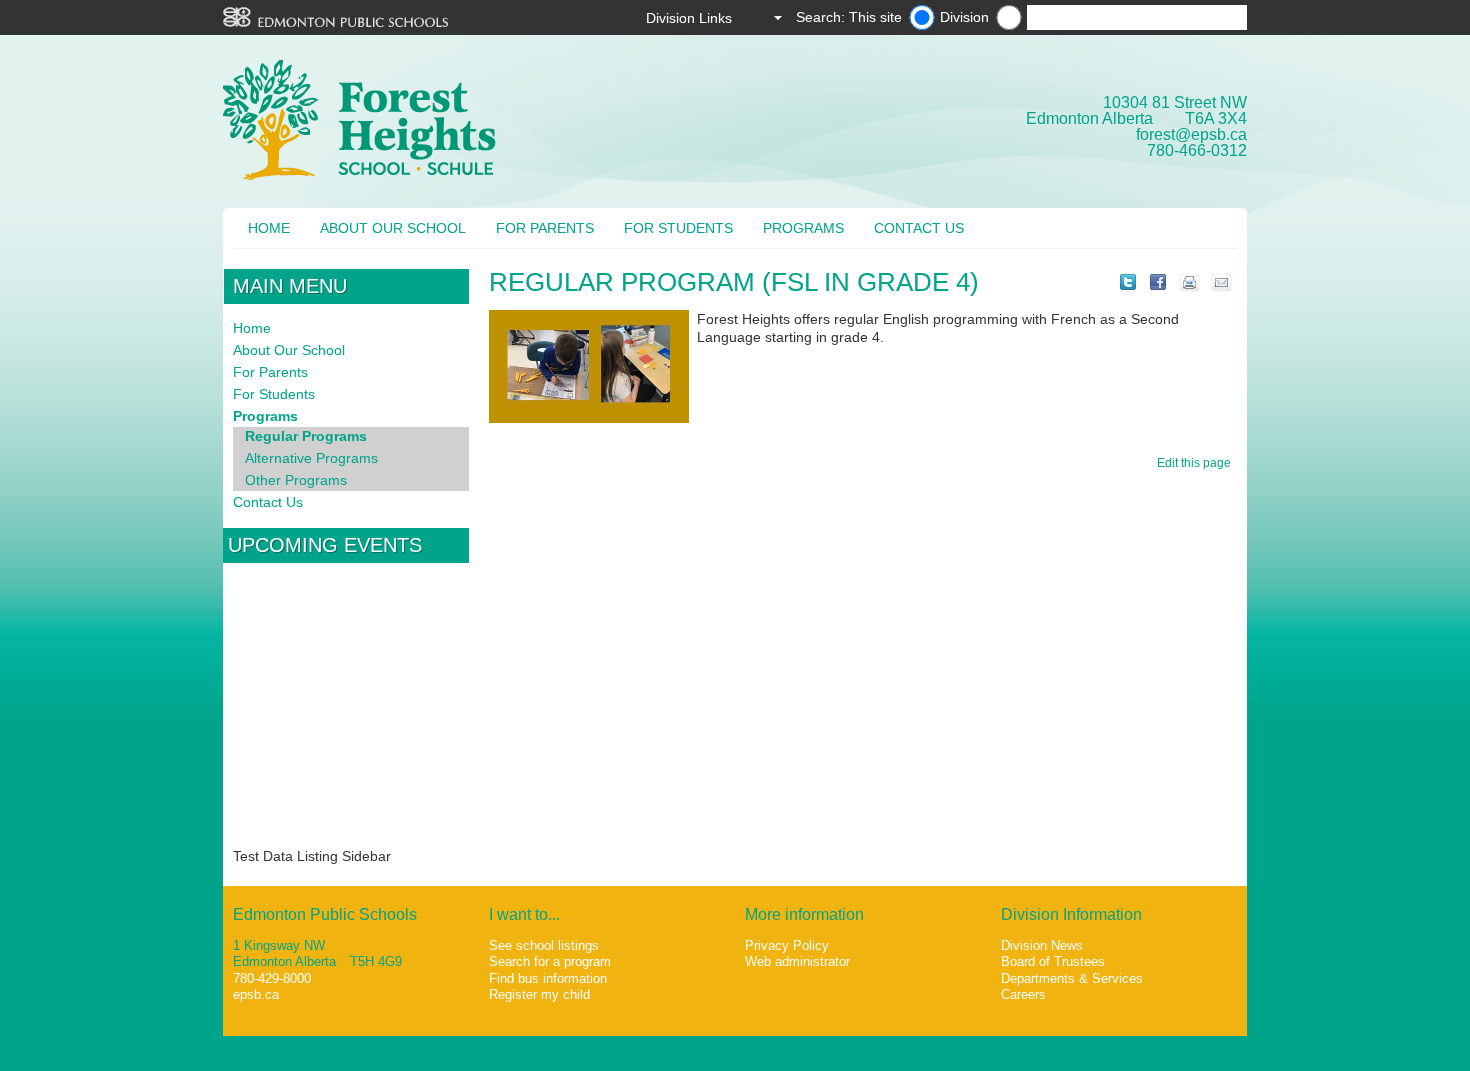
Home (269, 228)
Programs (803, 228)
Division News (1042, 945)
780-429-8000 (272, 978)
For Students (678, 228)
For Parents (545, 228)
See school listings (544, 945)
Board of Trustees (1053, 961)
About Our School (393, 228)
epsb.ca (256, 994)
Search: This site (849, 17)
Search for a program (550, 961)
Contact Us (919, 228)
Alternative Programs (311, 458)
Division (964, 17)
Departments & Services (1072, 978)
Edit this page (1197, 463)
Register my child (539, 994)
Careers (1023, 994)
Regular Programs (306, 436)
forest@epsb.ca (1191, 134)
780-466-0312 (1197, 150)
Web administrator (797, 961)
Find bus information (548, 978)
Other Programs (296, 480)
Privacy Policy (787, 945)
